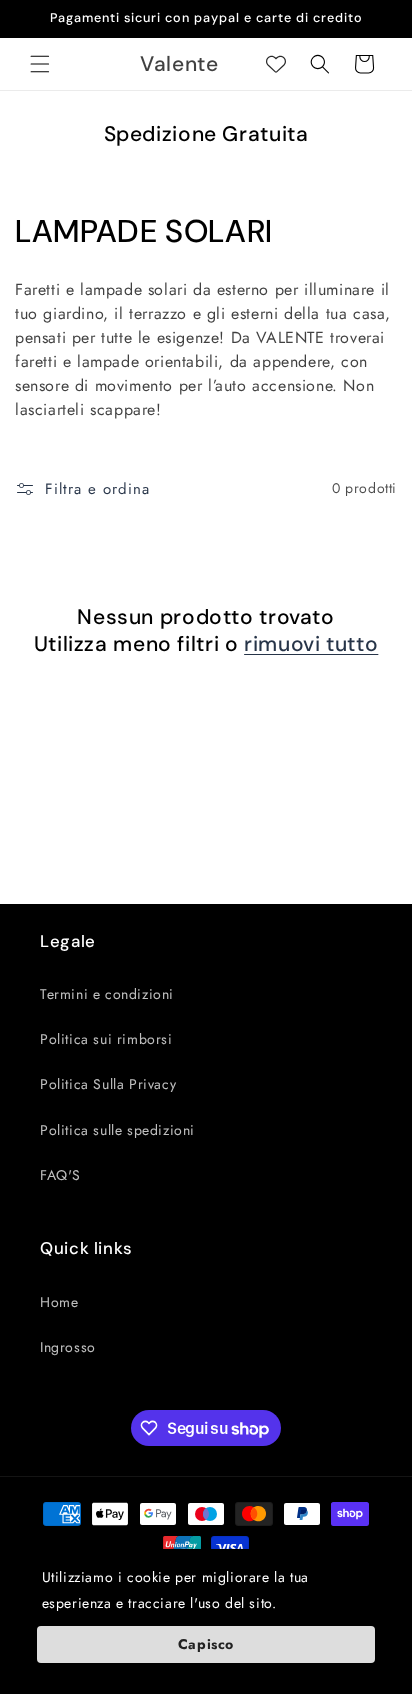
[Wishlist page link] (276, 64)
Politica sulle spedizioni (117, 1130)
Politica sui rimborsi (106, 1039)
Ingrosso (68, 1347)
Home (59, 1302)
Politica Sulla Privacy (108, 1084)
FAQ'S (60, 1175)
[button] (40, 64)
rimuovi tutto (311, 644)
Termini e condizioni (107, 994)
